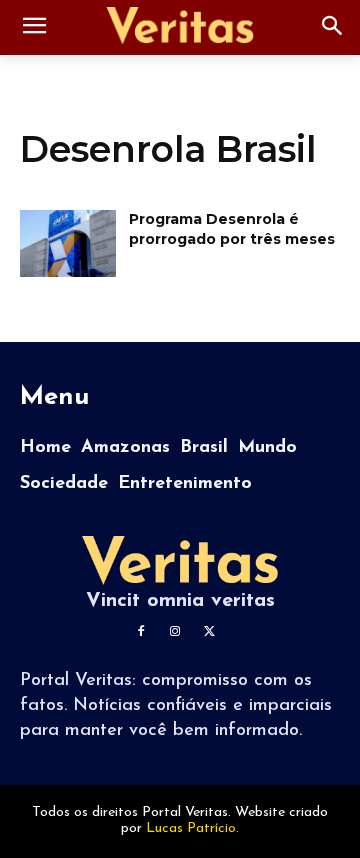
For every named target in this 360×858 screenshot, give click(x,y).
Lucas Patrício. (192, 828)
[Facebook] (141, 632)
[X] (209, 632)
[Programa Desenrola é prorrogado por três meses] (68, 243)
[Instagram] (175, 632)
